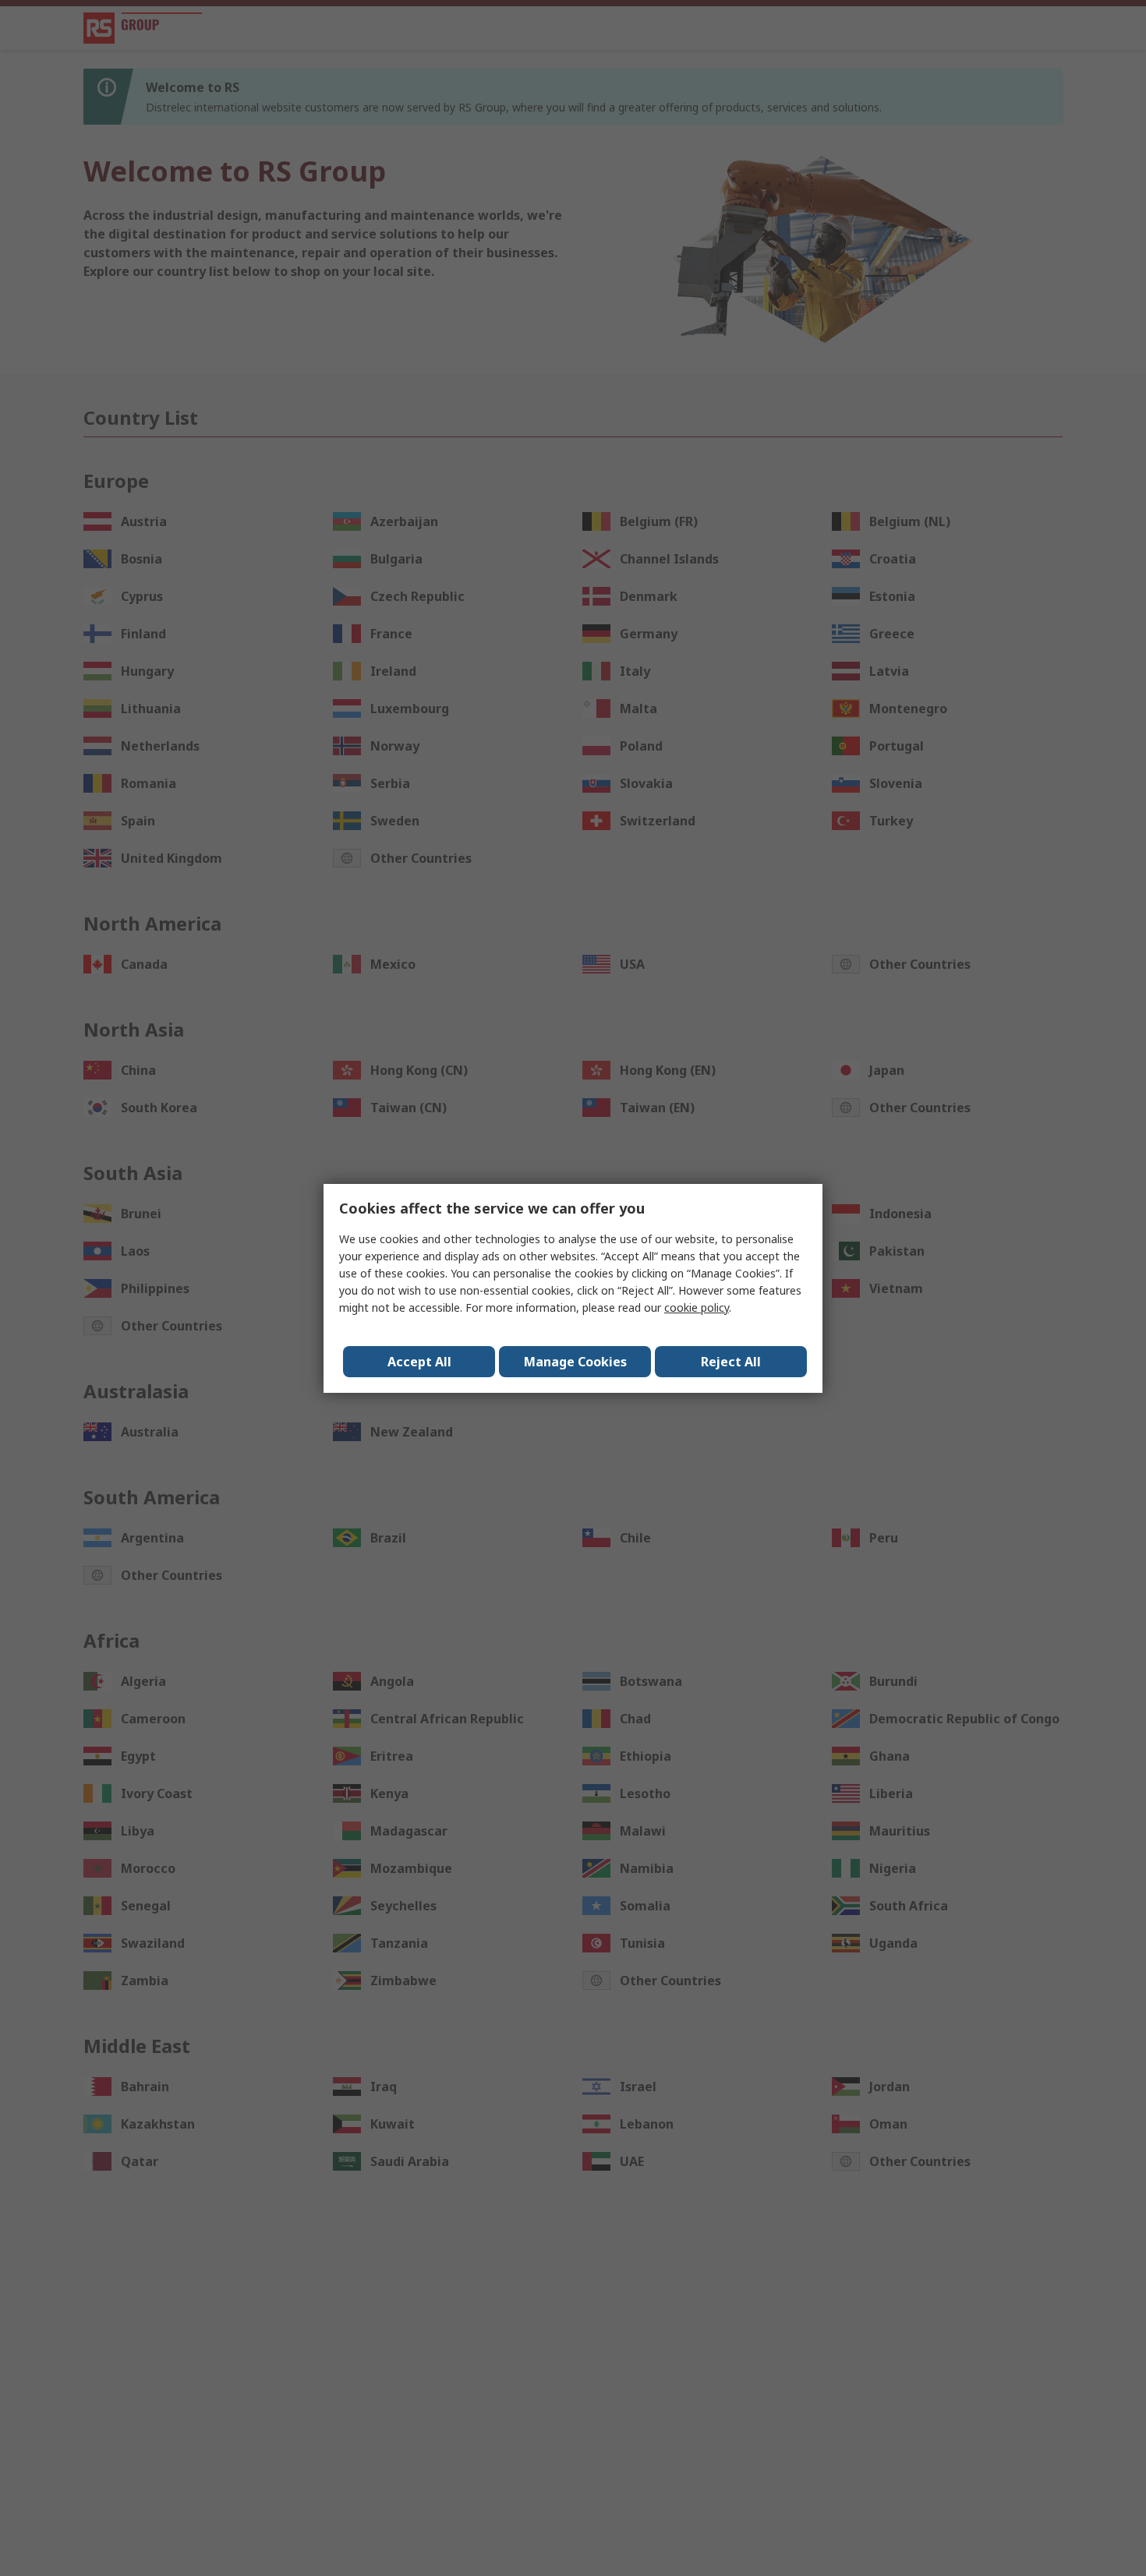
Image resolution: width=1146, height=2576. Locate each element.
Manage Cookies (575, 1362)
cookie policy (697, 1307)
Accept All (419, 1362)
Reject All (731, 1362)
